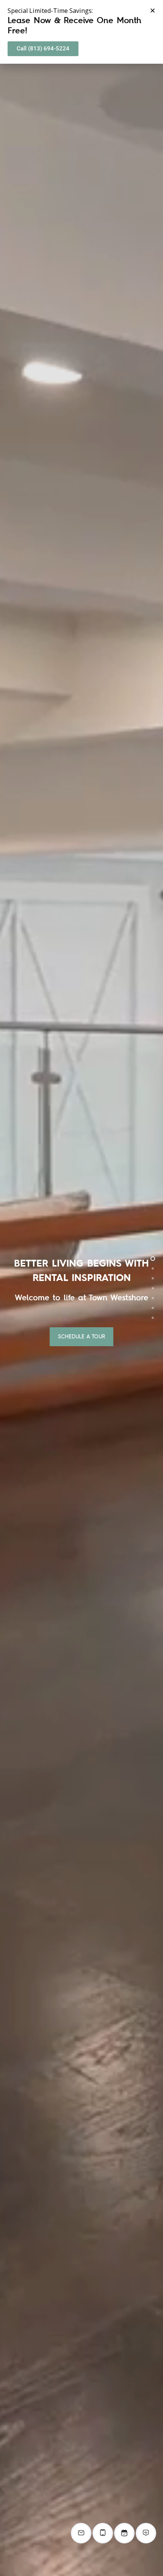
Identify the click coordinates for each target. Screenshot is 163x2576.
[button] (153, 10)
